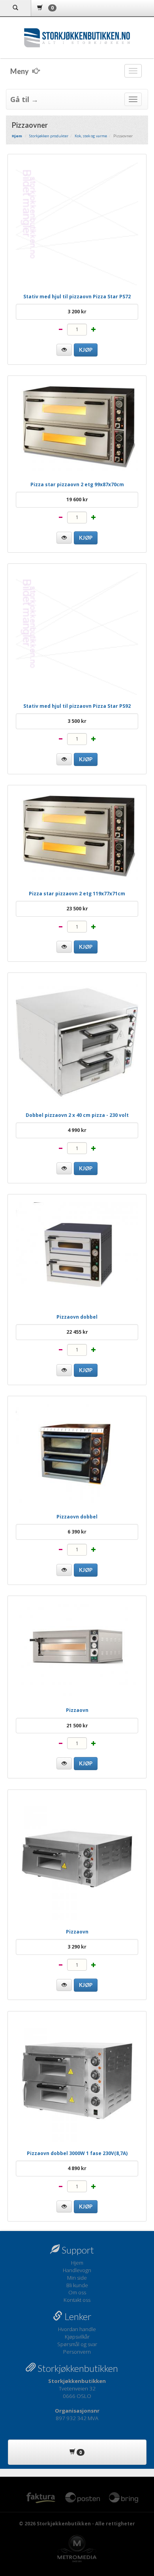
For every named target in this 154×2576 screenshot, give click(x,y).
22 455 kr (77, 1332)
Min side (77, 2278)
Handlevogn (77, 2270)
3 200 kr (77, 312)
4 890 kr (77, 2168)
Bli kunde (77, 2285)
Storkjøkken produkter (49, 136)
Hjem (77, 2263)
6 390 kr (77, 1532)
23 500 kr (77, 909)
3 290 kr (77, 1947)
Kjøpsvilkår (77, 2337)
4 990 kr (77, 1130)
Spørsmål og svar (77, 2344)
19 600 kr (77, 499)
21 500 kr (77, 1726)
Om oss (77, 2292)
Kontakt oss (77, 2300)
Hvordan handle (77, 2329)
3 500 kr (77, 721)
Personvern (77, 2352)
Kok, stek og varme (91, 136)
